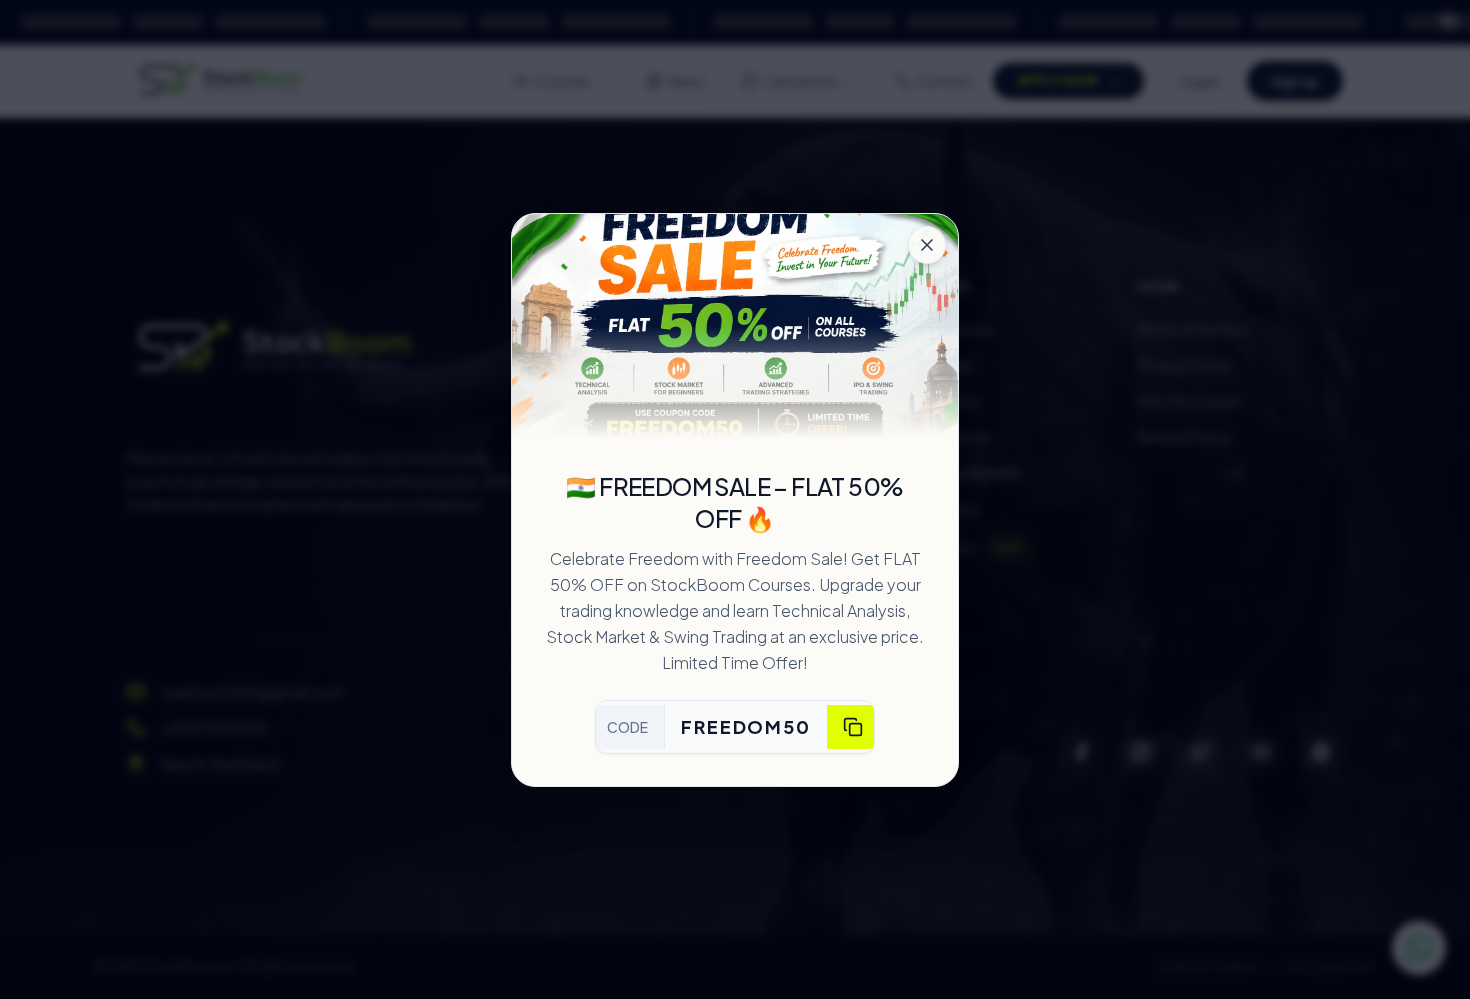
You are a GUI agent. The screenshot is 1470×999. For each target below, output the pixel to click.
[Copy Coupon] (853, 727)
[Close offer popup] (927, 245)
